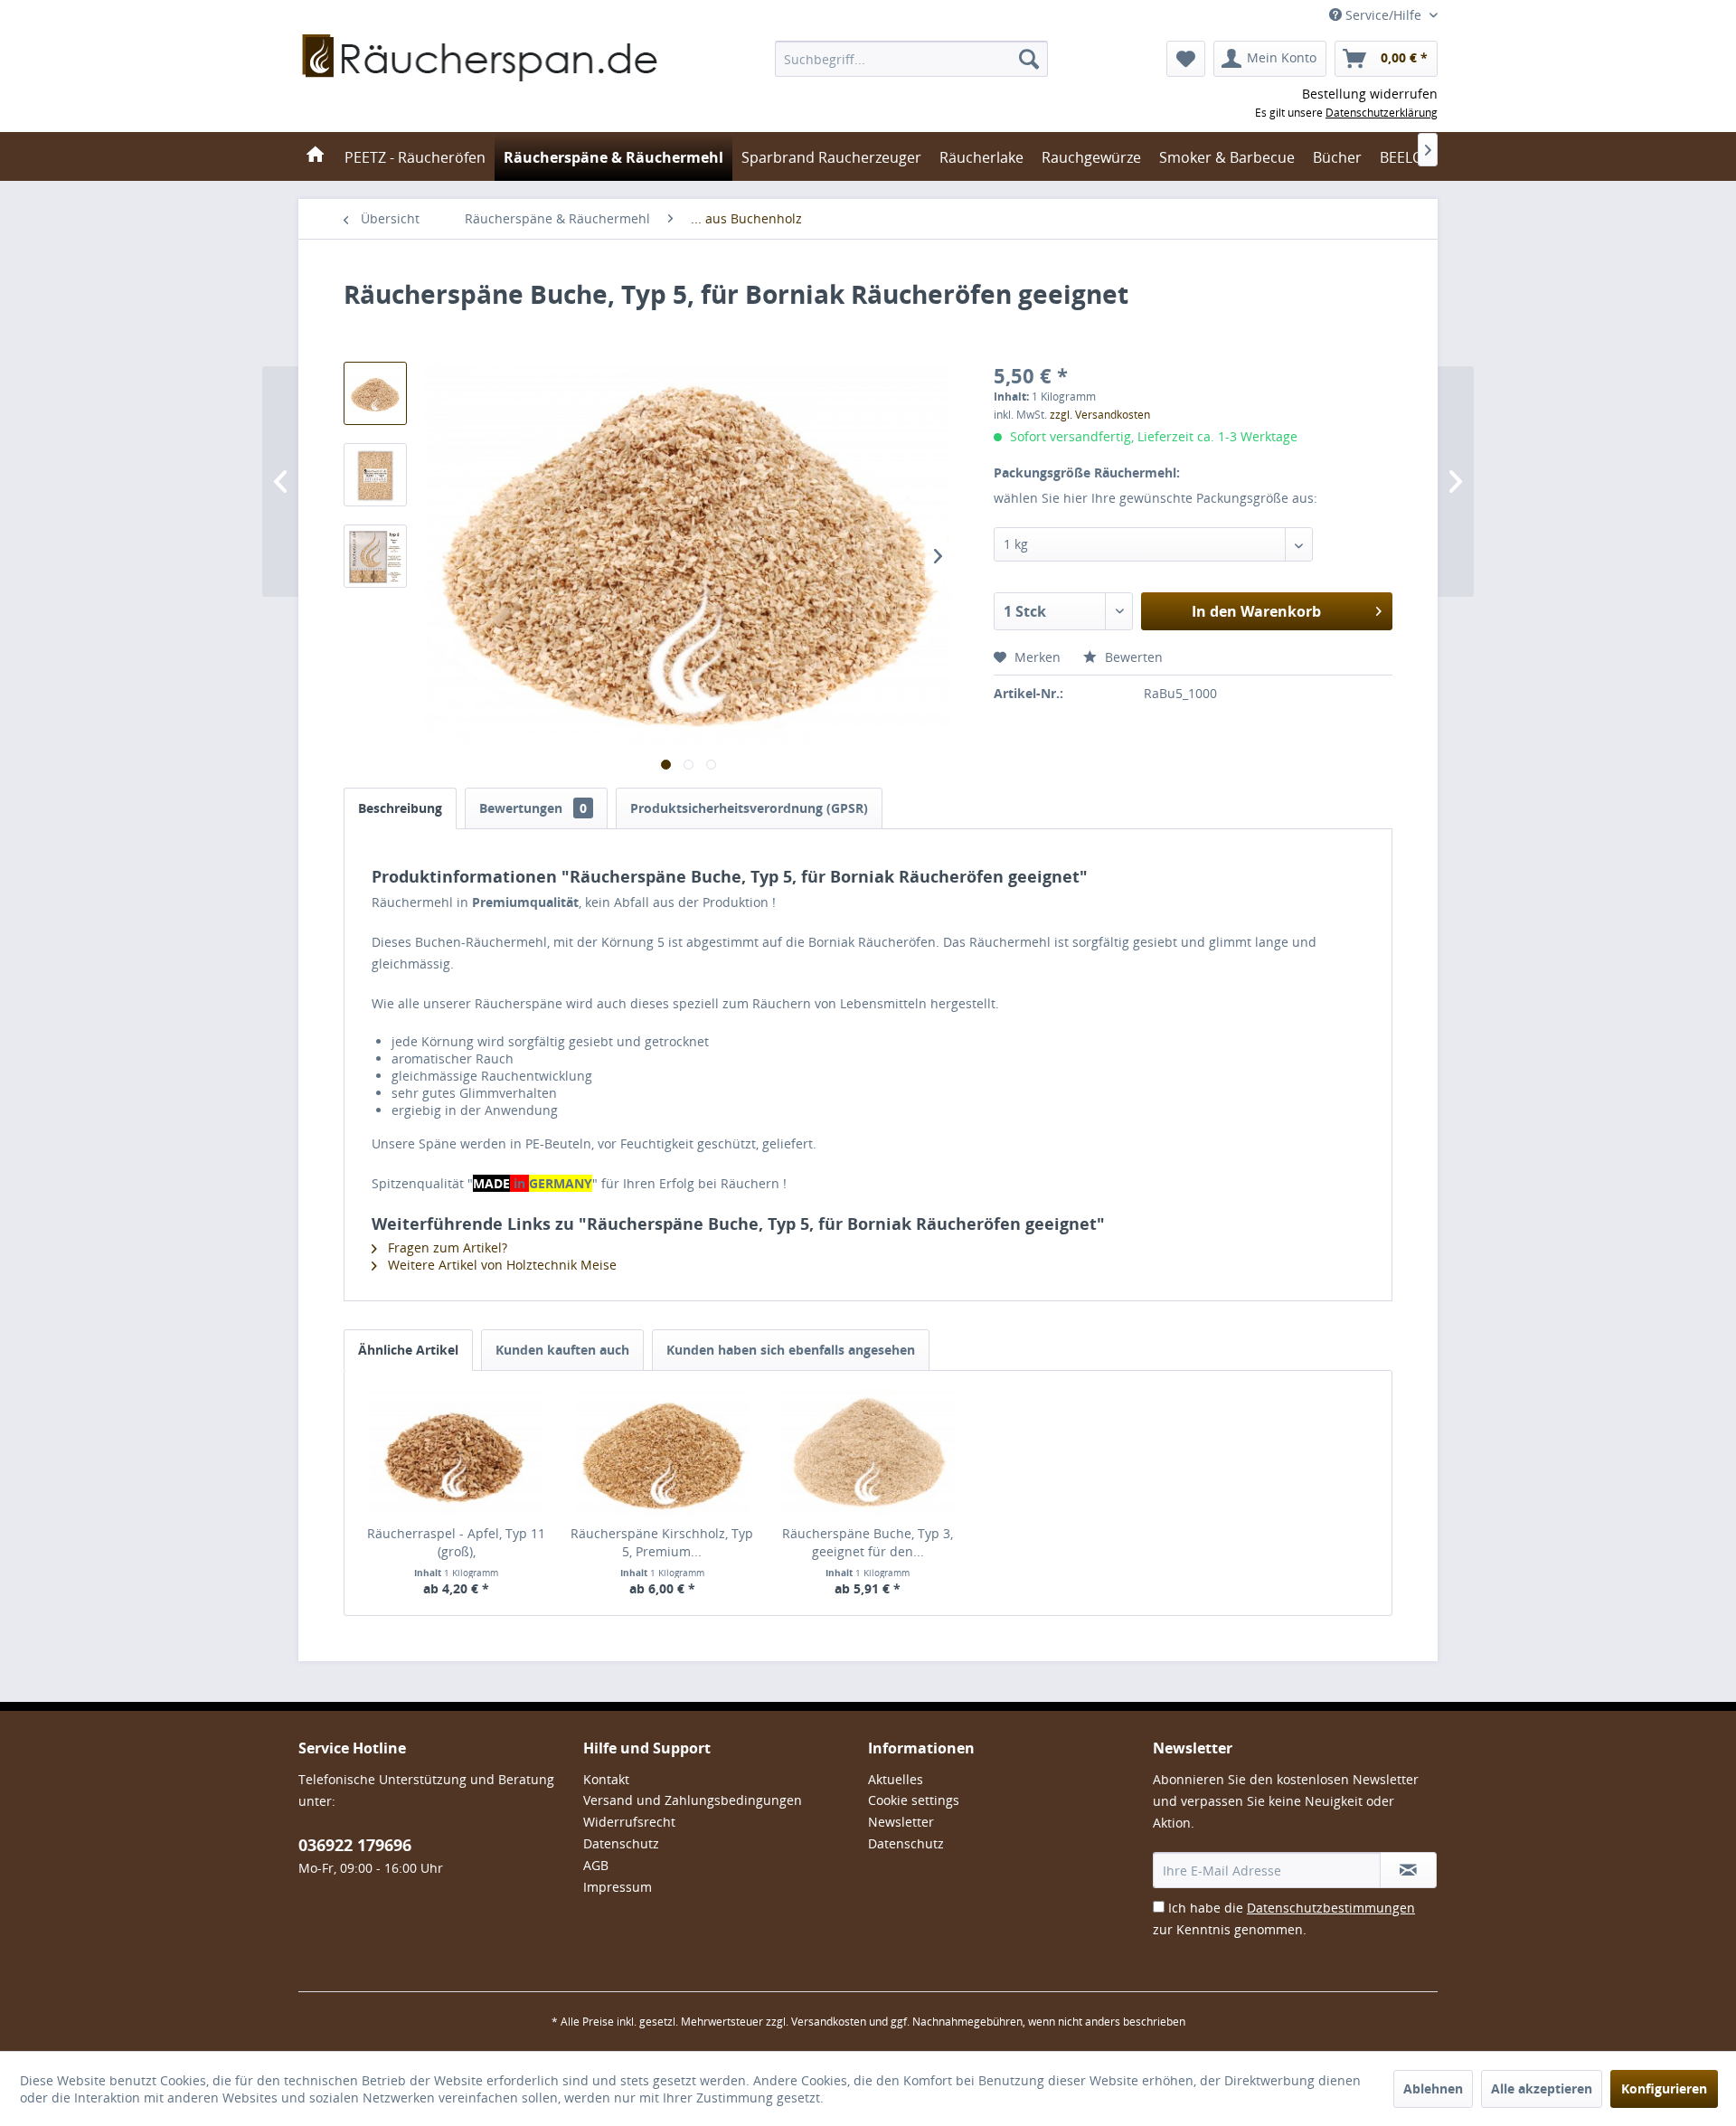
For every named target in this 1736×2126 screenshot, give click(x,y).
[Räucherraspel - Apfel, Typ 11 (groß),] (457, 1452)
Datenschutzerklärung (1382, 113)
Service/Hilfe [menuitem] (1383, 15)
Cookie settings (914, 1800)
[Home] (315, 156)
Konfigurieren (1664, 2088)
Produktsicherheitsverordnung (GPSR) (749, 808)
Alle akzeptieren (1542, 2088)
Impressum (618, 1887)
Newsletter (901, 1822)
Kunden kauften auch (562, 1350)
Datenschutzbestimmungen (1331, 1908)
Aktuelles (896, 1779)
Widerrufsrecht (629, 1822)
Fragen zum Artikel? (446, 1247)
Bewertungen (533, 808)
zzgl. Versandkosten (1100, 415)
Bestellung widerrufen (1370, 94)
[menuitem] (911, 59)
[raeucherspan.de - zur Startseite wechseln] (481, 81)
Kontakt (606, 1779)
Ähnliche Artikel (408, 1350)
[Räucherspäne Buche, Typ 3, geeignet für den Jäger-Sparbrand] (868, 1452)
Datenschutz (621, 1843)
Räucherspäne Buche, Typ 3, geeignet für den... (868, 1542)
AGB (596, 1865)
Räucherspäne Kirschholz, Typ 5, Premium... (662, 1542)
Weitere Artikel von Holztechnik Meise (500, 1265)
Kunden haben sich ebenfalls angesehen (791, 1350)
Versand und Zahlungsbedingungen (693, 1800)
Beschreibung (400, 808)
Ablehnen (1433, 2088)
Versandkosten (829, 2022)
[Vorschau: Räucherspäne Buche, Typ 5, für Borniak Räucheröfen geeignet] (375, 393)
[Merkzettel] (1186, 59)
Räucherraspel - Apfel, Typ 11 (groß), (456, 1542)
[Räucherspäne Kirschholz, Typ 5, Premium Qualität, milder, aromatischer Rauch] (663, 1452)
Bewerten (1132, 657)
